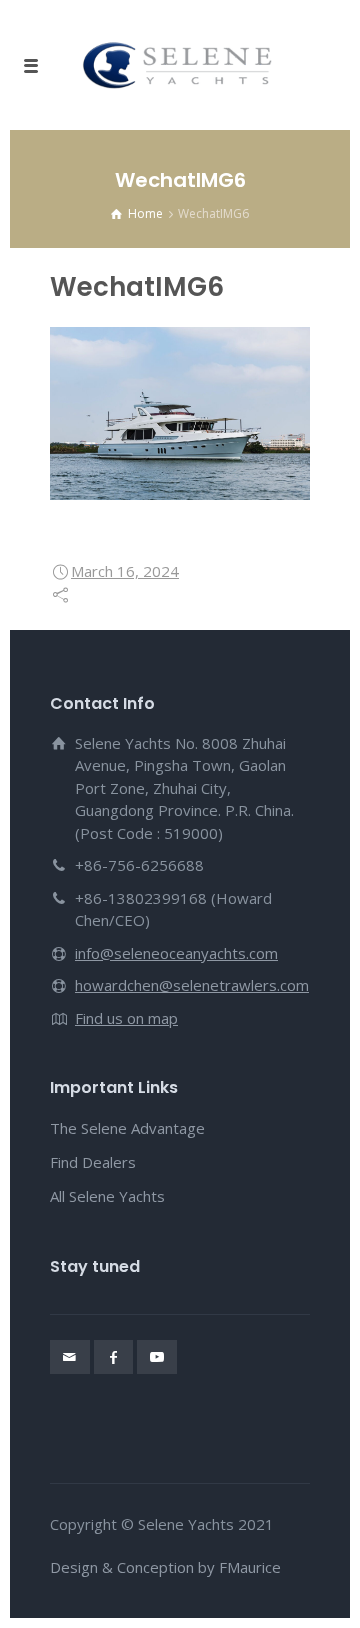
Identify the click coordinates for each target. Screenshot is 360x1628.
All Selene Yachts (107, 1196)
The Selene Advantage (127, 1128)
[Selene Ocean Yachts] (180, 65)
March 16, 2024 (125, 571)
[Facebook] (114, 1357)
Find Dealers (93, 1162)
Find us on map (126, 1018)
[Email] (70, 1357)
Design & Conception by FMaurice (165, 1567)
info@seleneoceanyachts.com (176, 953)
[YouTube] (157, 1357)
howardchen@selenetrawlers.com (192, 985)
